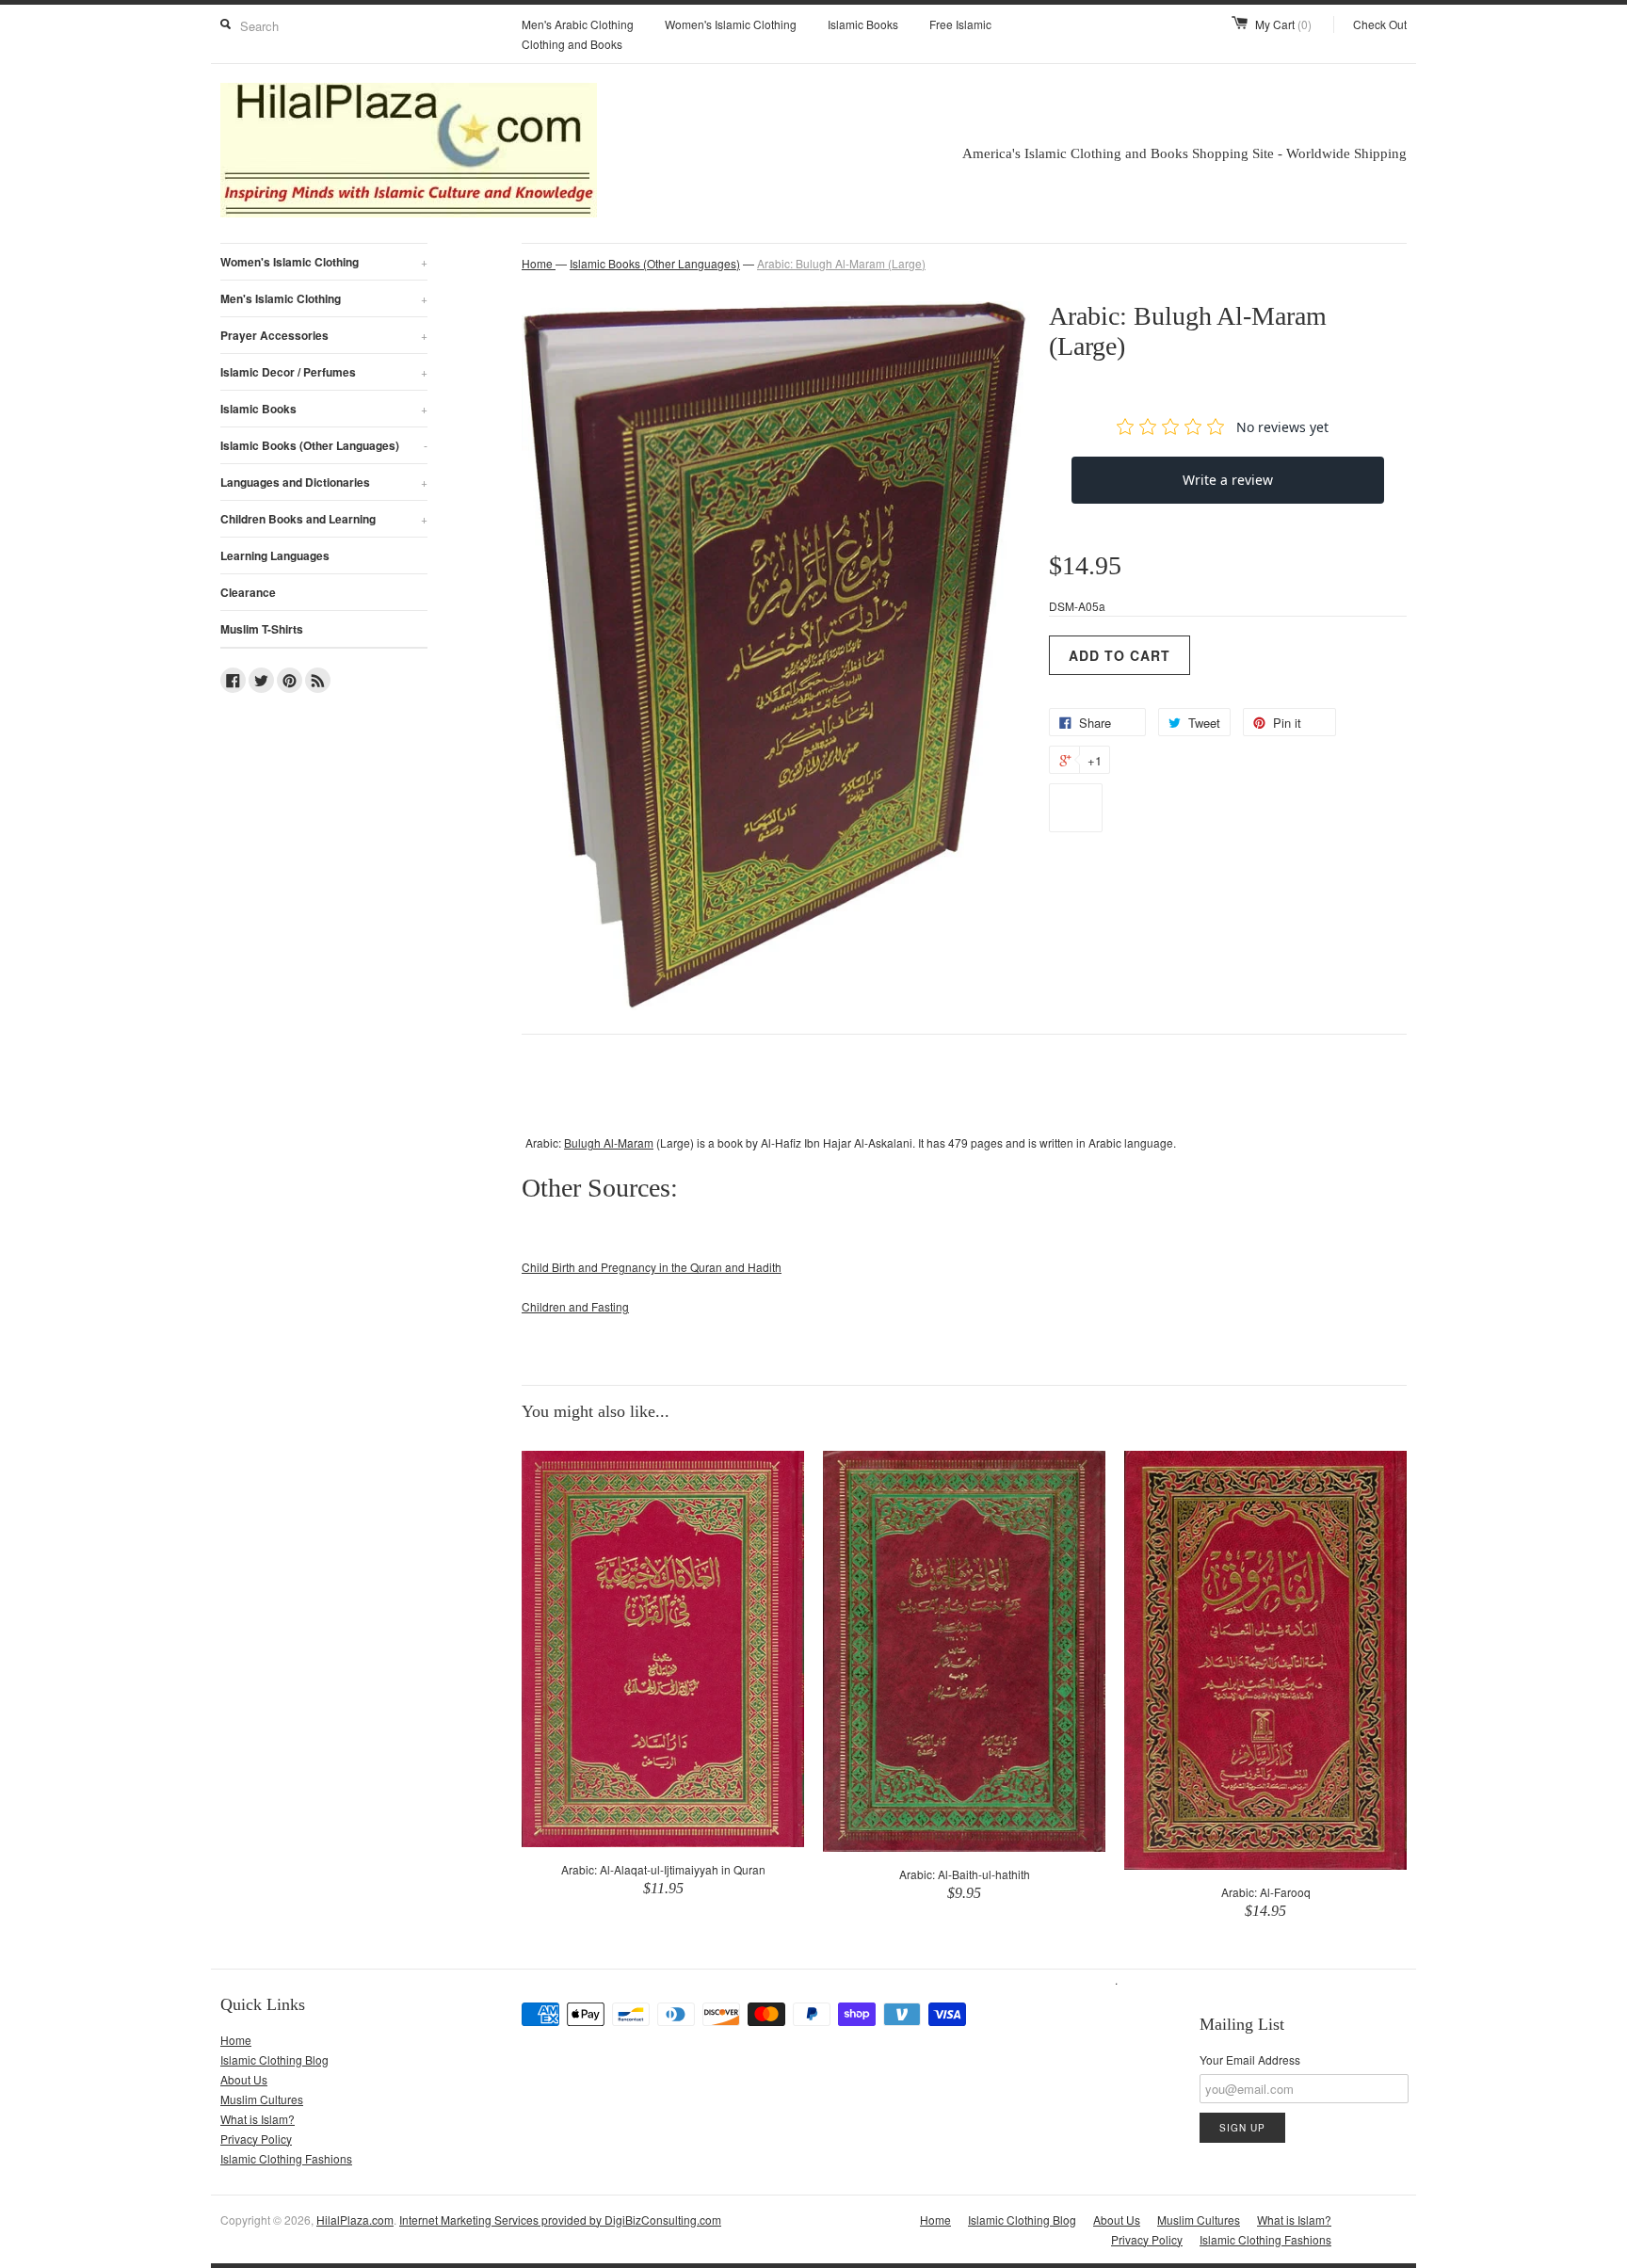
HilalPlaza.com (355, 2220)
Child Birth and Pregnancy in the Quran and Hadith (652, 1267)
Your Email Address (1250, 2059)
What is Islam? (258, 2119)
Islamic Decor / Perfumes (324, 372)
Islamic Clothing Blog (274, 2059)
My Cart (1283, 24)
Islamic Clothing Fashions (286, 2158)
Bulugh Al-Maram (609, 1142)
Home (236, 2040)
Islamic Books (863, 24)
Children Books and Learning (324, 519)
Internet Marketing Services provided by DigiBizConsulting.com (560, 2220)
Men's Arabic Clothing (578, 24)
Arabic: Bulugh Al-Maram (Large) (841, 263)
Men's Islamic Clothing (324, 298)
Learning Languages (275, 555)
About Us (244, 2079)
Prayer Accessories (324, 335)
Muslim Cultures (262, 2099)
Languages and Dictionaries (324, 482)
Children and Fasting (575, 1306)
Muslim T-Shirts (262, 629)
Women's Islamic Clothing (731, 24)
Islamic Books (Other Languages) (324, 445)
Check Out (1380, 24)
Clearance (248, 592)
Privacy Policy (256, 2139)
